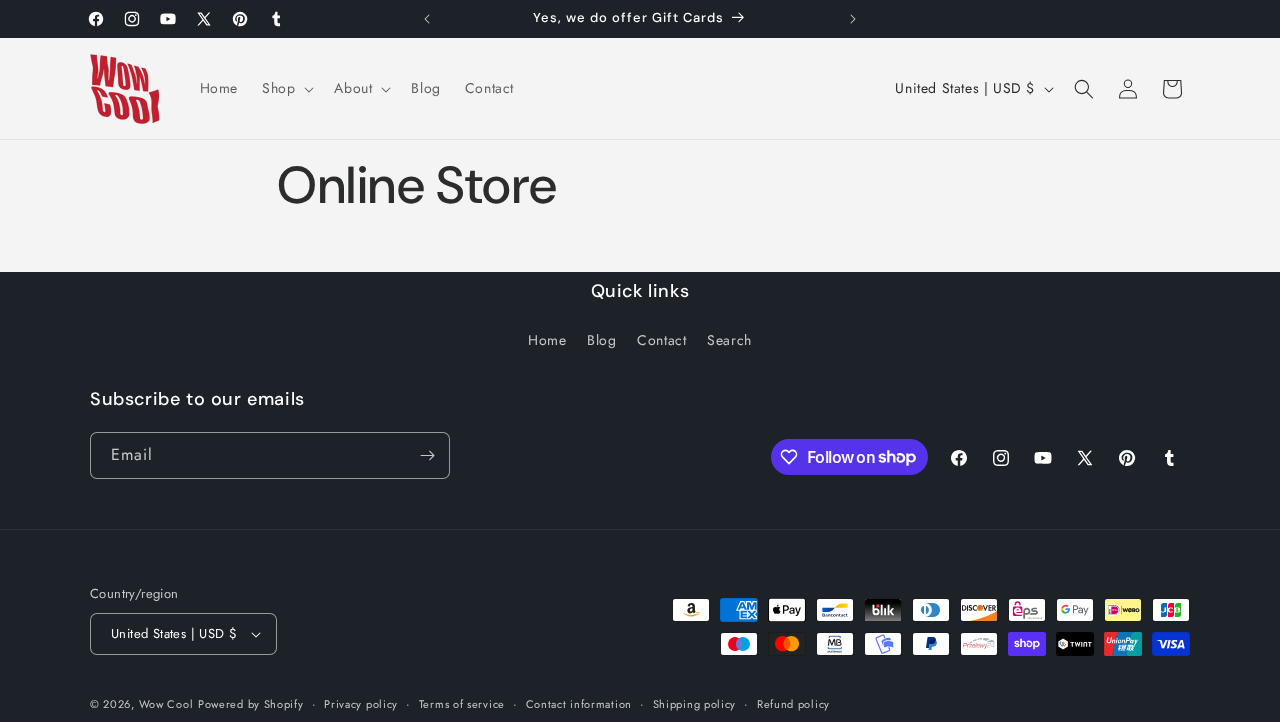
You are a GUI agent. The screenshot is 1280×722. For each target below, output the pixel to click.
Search (729, 340)
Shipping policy (695, 704)
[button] (286, 88)
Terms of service (462, 704)
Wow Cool (166, 704)
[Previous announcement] (427, 19)
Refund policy (793, 704)
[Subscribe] (427, 455)
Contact (661, 340)
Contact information (579, 704)
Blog (601, 340)
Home (547, 340)
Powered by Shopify (251, 704)
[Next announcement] (853, 19)
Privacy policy (361, 704)
